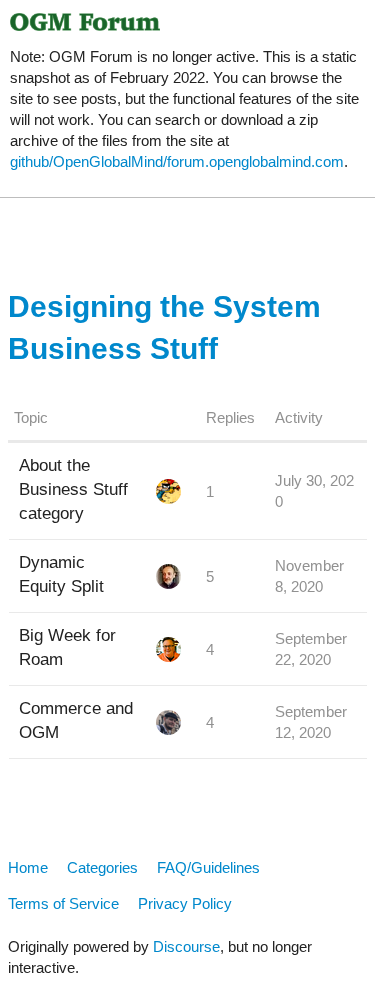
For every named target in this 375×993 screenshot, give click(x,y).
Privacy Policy (185, 903)
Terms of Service (63, 903)
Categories (102, 867)
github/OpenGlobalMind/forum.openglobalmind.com (177, 161)
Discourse (186, 946)
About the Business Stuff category (73, 489)
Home (28, 867)
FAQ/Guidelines (208, 867)
